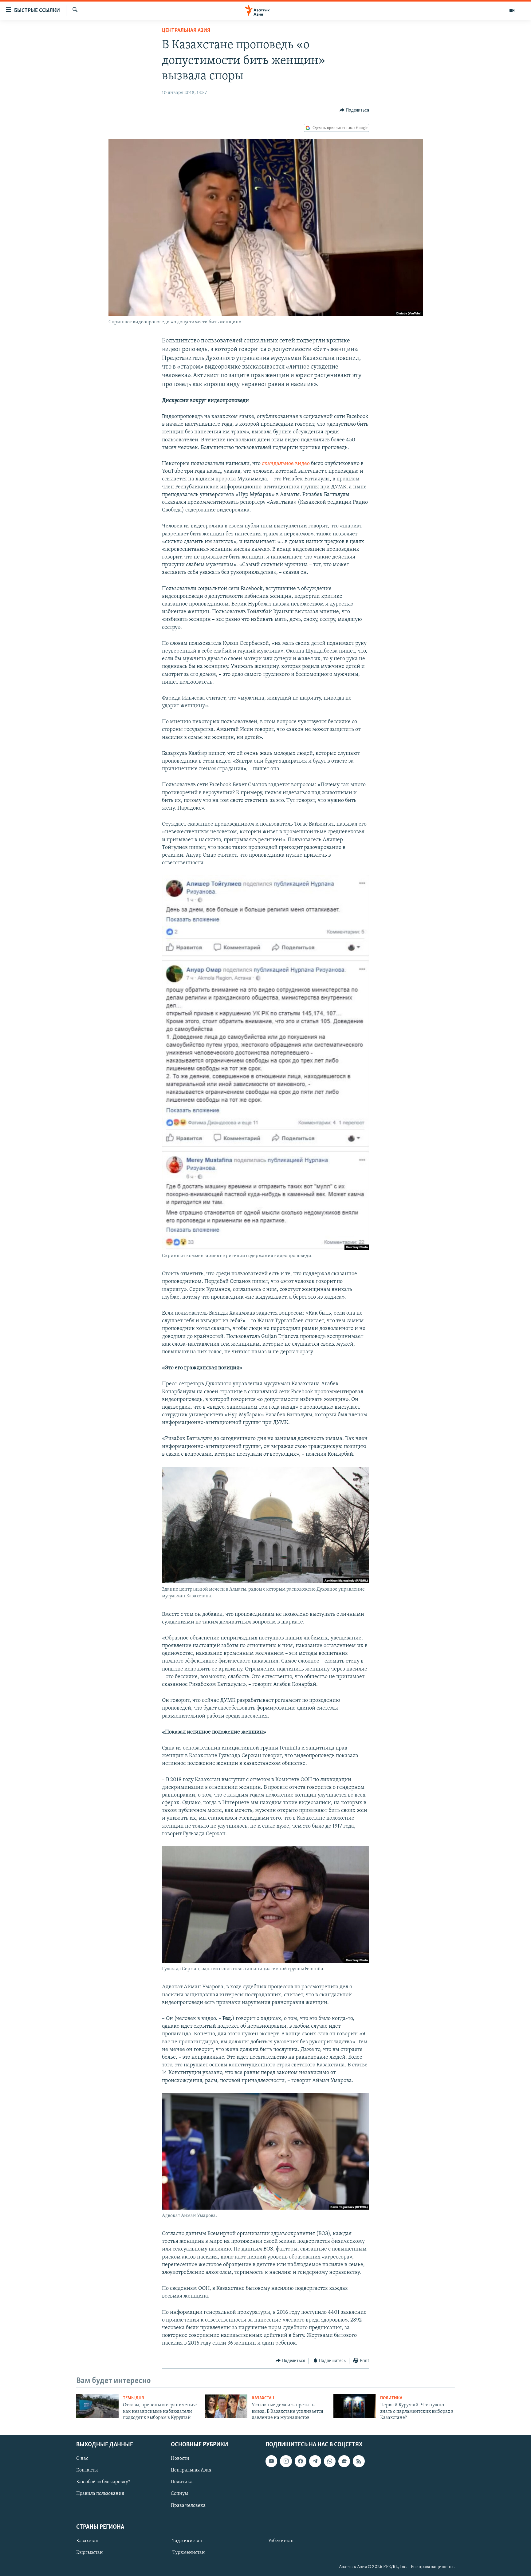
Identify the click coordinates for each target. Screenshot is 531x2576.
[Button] (354, 110)
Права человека (188, 2506)
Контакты (87, 2471)
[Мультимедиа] (512, 10)
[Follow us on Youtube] (271, 2461)
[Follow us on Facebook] (301, 2461)
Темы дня (134, 2398)
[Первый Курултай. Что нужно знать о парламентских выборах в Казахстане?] (355, 2406)
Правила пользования (100, 2494)
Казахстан (263, 2398)
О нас (82, 2459)
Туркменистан (189, 2553)
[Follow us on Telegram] (315, 2461)
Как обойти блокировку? (103, 2482)
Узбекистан (281, 2541)
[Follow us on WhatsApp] (330, 2461)
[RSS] (359, 2461)
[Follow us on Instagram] (286, 2461)
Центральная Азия (186, 31)
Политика (391, 2398)
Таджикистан (187, 2541)
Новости (180, 2459)
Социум (179, 2494)
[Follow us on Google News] (344, 2461)
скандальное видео (286, 464)
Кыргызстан (90, 2553)
